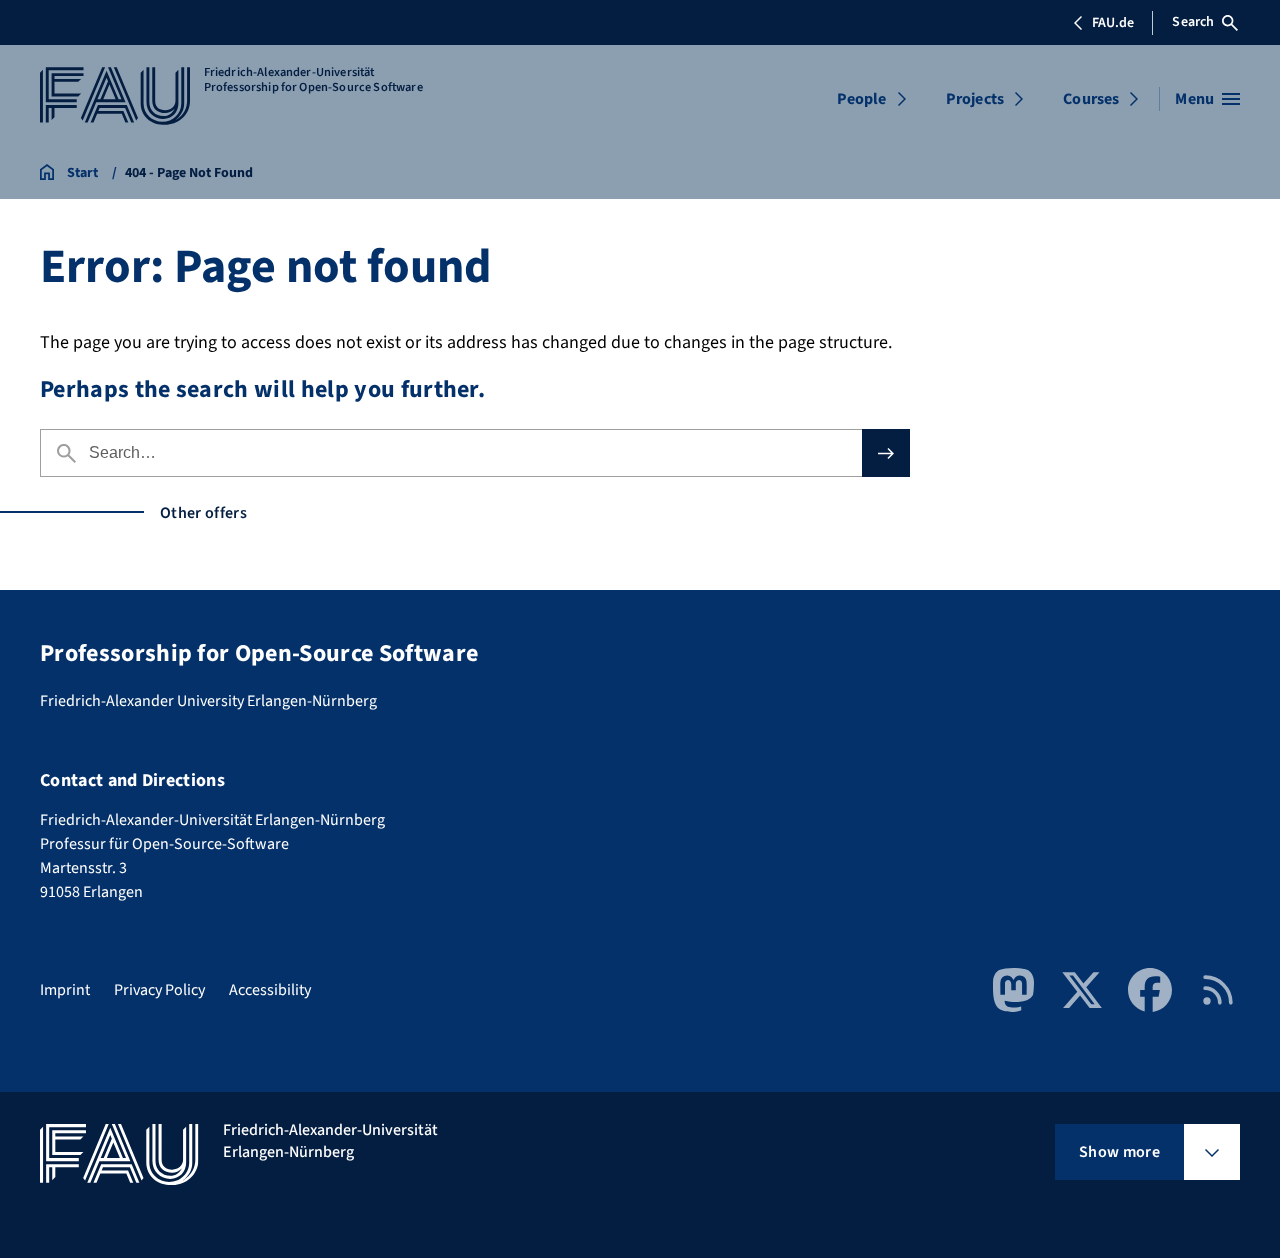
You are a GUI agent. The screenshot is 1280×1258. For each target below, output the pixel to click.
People (862, 99)
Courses (1091, 99)
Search (1193, 22)
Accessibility (270, 990)
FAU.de (1113, 23)
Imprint (65, 990)
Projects (975, 99)
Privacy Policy (159, 990)
